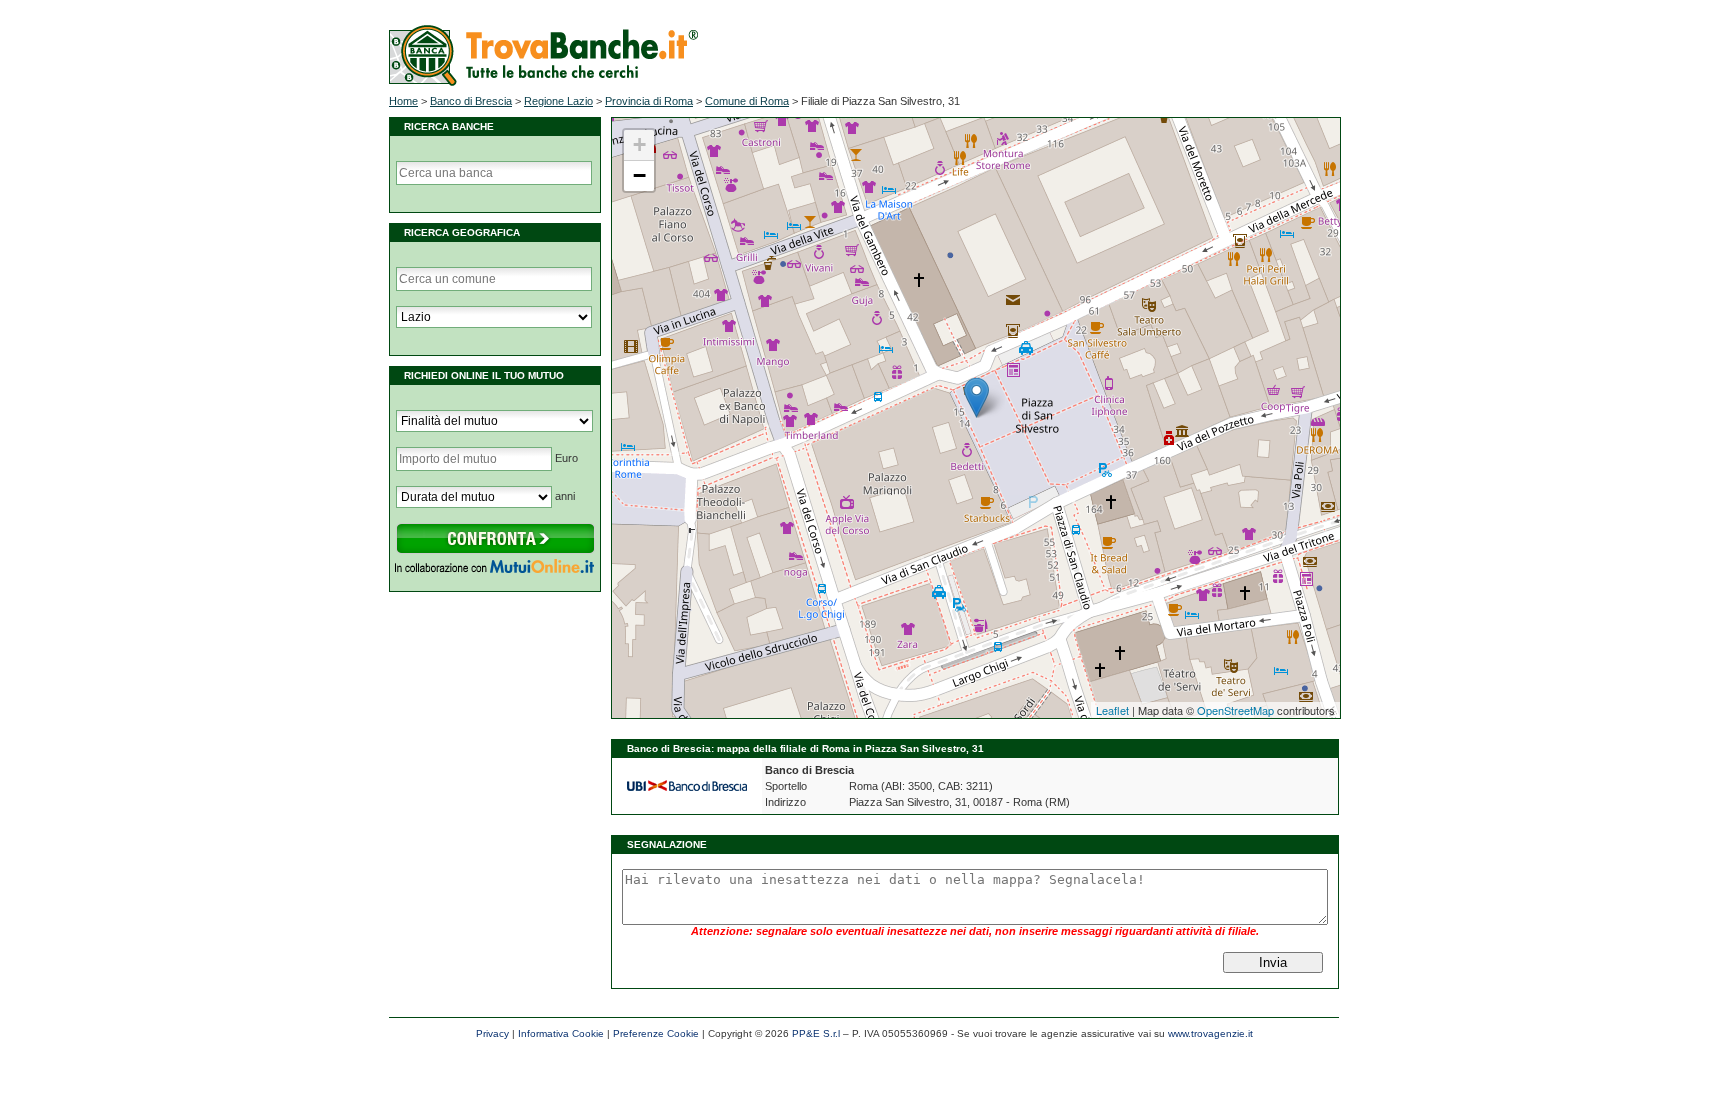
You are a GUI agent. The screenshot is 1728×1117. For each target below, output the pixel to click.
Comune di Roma (747, 101)
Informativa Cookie (561, 1033)
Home (403, 101)
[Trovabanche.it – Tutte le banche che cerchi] (543, 82)
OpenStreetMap (1235, 710)
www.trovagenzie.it (1210, 1033)
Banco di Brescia (471, 101)
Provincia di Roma (649, 101)
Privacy (492, 1033)
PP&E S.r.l (816, 1033)
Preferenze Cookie (656, 1033)
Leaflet (1112, 710)
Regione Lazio (558, 101)
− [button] (639, 175)
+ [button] (639, 144)
